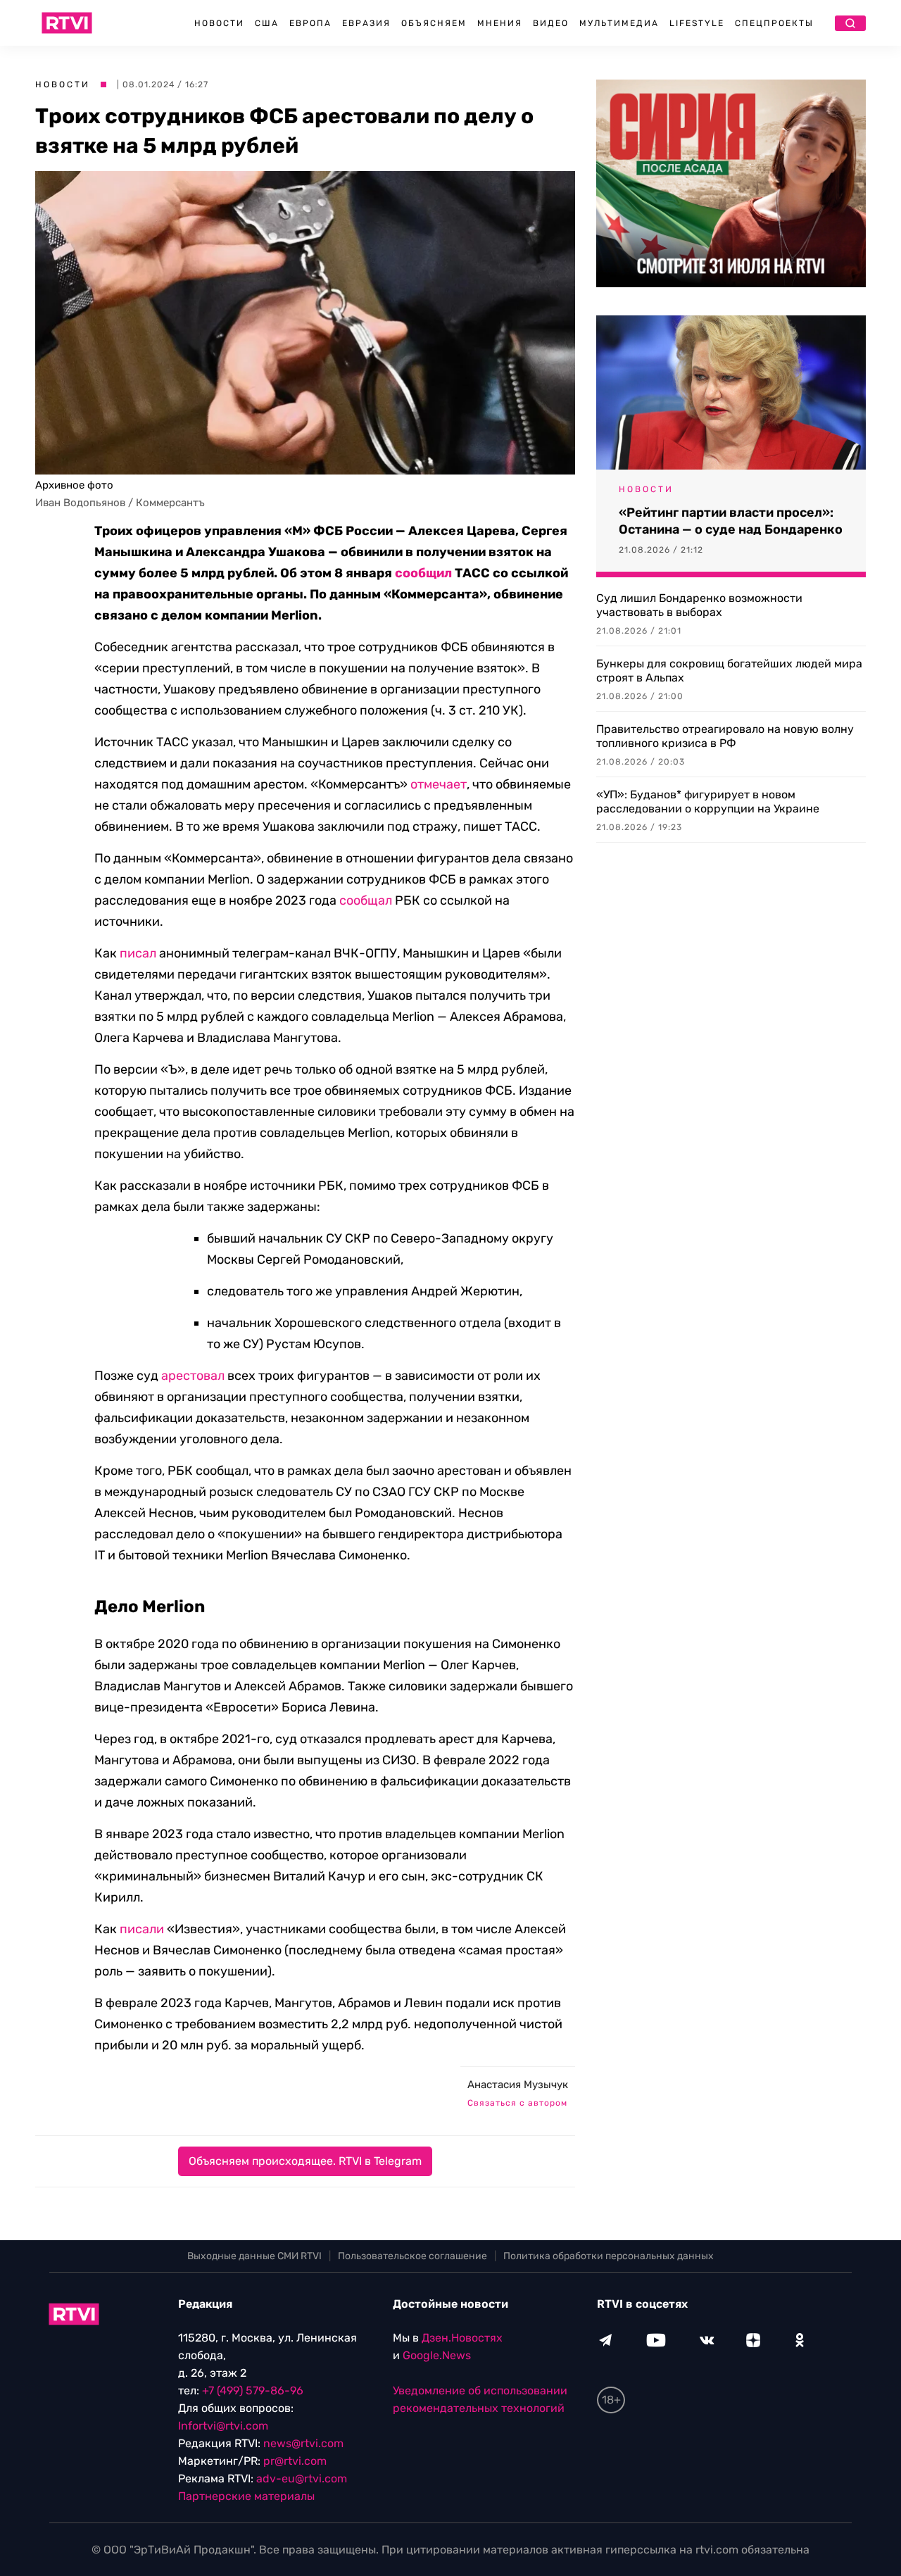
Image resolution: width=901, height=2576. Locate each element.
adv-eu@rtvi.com (302, 2478)
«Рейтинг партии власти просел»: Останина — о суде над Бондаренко (731, 521)
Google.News (437, 2355)
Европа (310, 23)
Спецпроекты (774, 23)
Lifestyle (697, 23)
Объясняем (434, 23)
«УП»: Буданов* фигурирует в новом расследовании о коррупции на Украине (708, 802)
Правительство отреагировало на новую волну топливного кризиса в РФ (725, 736)
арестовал (193, 1376)
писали (142, 1929)
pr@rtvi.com (295, 2461)
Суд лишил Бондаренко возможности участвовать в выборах (699, 605)
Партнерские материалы (246, 2496)
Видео (551, 23)
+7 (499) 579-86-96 (253, 2390)
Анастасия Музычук (518, 2085)
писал (138, 953)
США (267, 23)
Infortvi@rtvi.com (223, 2426)
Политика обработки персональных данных (609, 2256)
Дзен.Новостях (462, 2338)
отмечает (439, 784)
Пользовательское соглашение (412, 2256)
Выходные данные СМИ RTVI (254, 2256)
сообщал (366, 900)
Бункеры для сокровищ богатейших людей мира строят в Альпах (729, 671)
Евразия (366, 23)
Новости (219, 23)
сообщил (423, 573)
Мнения (500, 23)
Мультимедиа (619, 23)
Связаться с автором (517, 2103)
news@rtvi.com (303, 2443)
